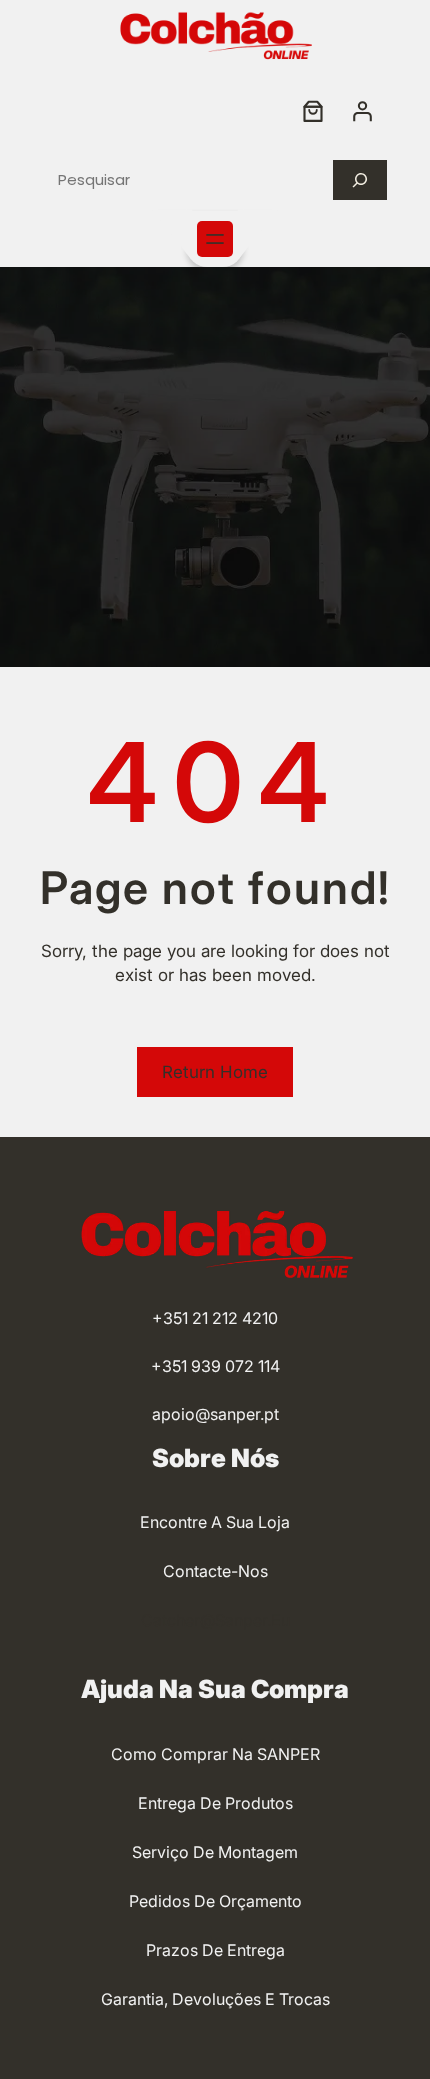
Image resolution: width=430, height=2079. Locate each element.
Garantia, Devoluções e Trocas (215, 1999)
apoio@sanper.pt (215, 1414)
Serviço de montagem (215, 1852)
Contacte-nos (215, 1571)
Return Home (215, 1072)
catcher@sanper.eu (215, 1620)
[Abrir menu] (215, 239)
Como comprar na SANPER (215, 1754)
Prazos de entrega (215, 1950)
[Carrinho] (313, 111)
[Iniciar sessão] (362, 111)
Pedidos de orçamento (215, 1901)
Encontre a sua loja (215, 1522)
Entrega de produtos (215, 1803)
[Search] (360, 180)
